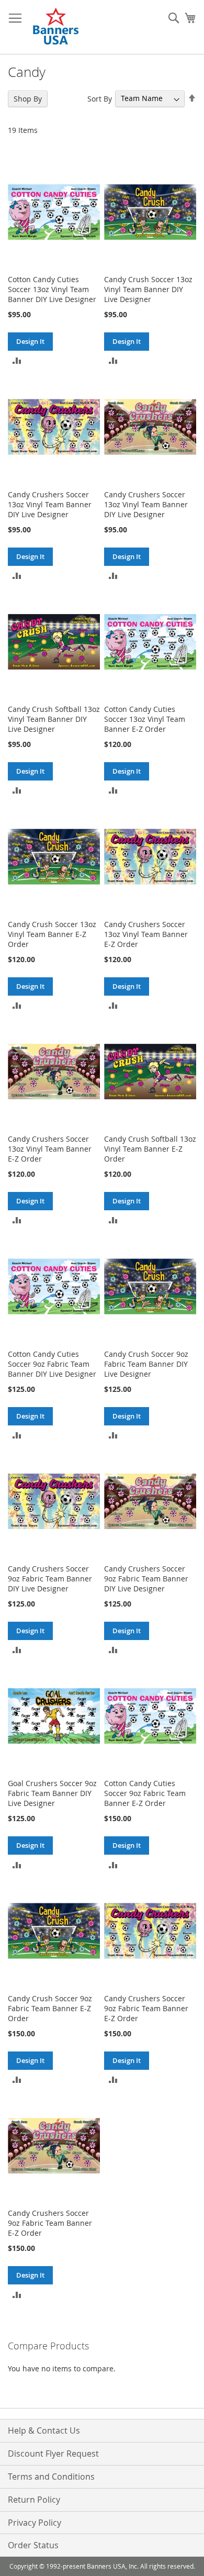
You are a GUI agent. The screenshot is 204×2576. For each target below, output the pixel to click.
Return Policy (34, 2500)
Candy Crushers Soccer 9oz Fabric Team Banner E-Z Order (146, 2008)
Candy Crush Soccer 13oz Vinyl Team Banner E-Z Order (52, 934)
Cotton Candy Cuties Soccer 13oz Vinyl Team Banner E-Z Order (145, 719)
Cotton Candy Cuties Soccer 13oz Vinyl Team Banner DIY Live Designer (52, 289)
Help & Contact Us (44, 2430)
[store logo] (56, 27)
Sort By (100, 98)
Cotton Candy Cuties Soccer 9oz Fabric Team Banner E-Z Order (145, 1793)
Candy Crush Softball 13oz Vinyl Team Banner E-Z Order (150, 1149)
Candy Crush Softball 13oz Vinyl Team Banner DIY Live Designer (54, 719)
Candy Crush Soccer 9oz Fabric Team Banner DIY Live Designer (146, 1364)
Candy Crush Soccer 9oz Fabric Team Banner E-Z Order (50, 2008)
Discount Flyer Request (53, 2454)
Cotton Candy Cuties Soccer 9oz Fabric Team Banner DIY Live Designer (52, 1364)
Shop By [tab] (28, 99)
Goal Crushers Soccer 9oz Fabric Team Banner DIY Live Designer (52, 1793)
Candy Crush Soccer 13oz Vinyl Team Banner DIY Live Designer (148, 289)
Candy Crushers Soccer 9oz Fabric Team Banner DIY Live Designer (50, 1579)
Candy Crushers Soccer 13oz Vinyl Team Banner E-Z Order (146, 934)
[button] (17, 360)
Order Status (33, 2545)
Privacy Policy (35, 2523)
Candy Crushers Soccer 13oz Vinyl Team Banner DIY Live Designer (50, 504)
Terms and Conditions (51, 2477)
